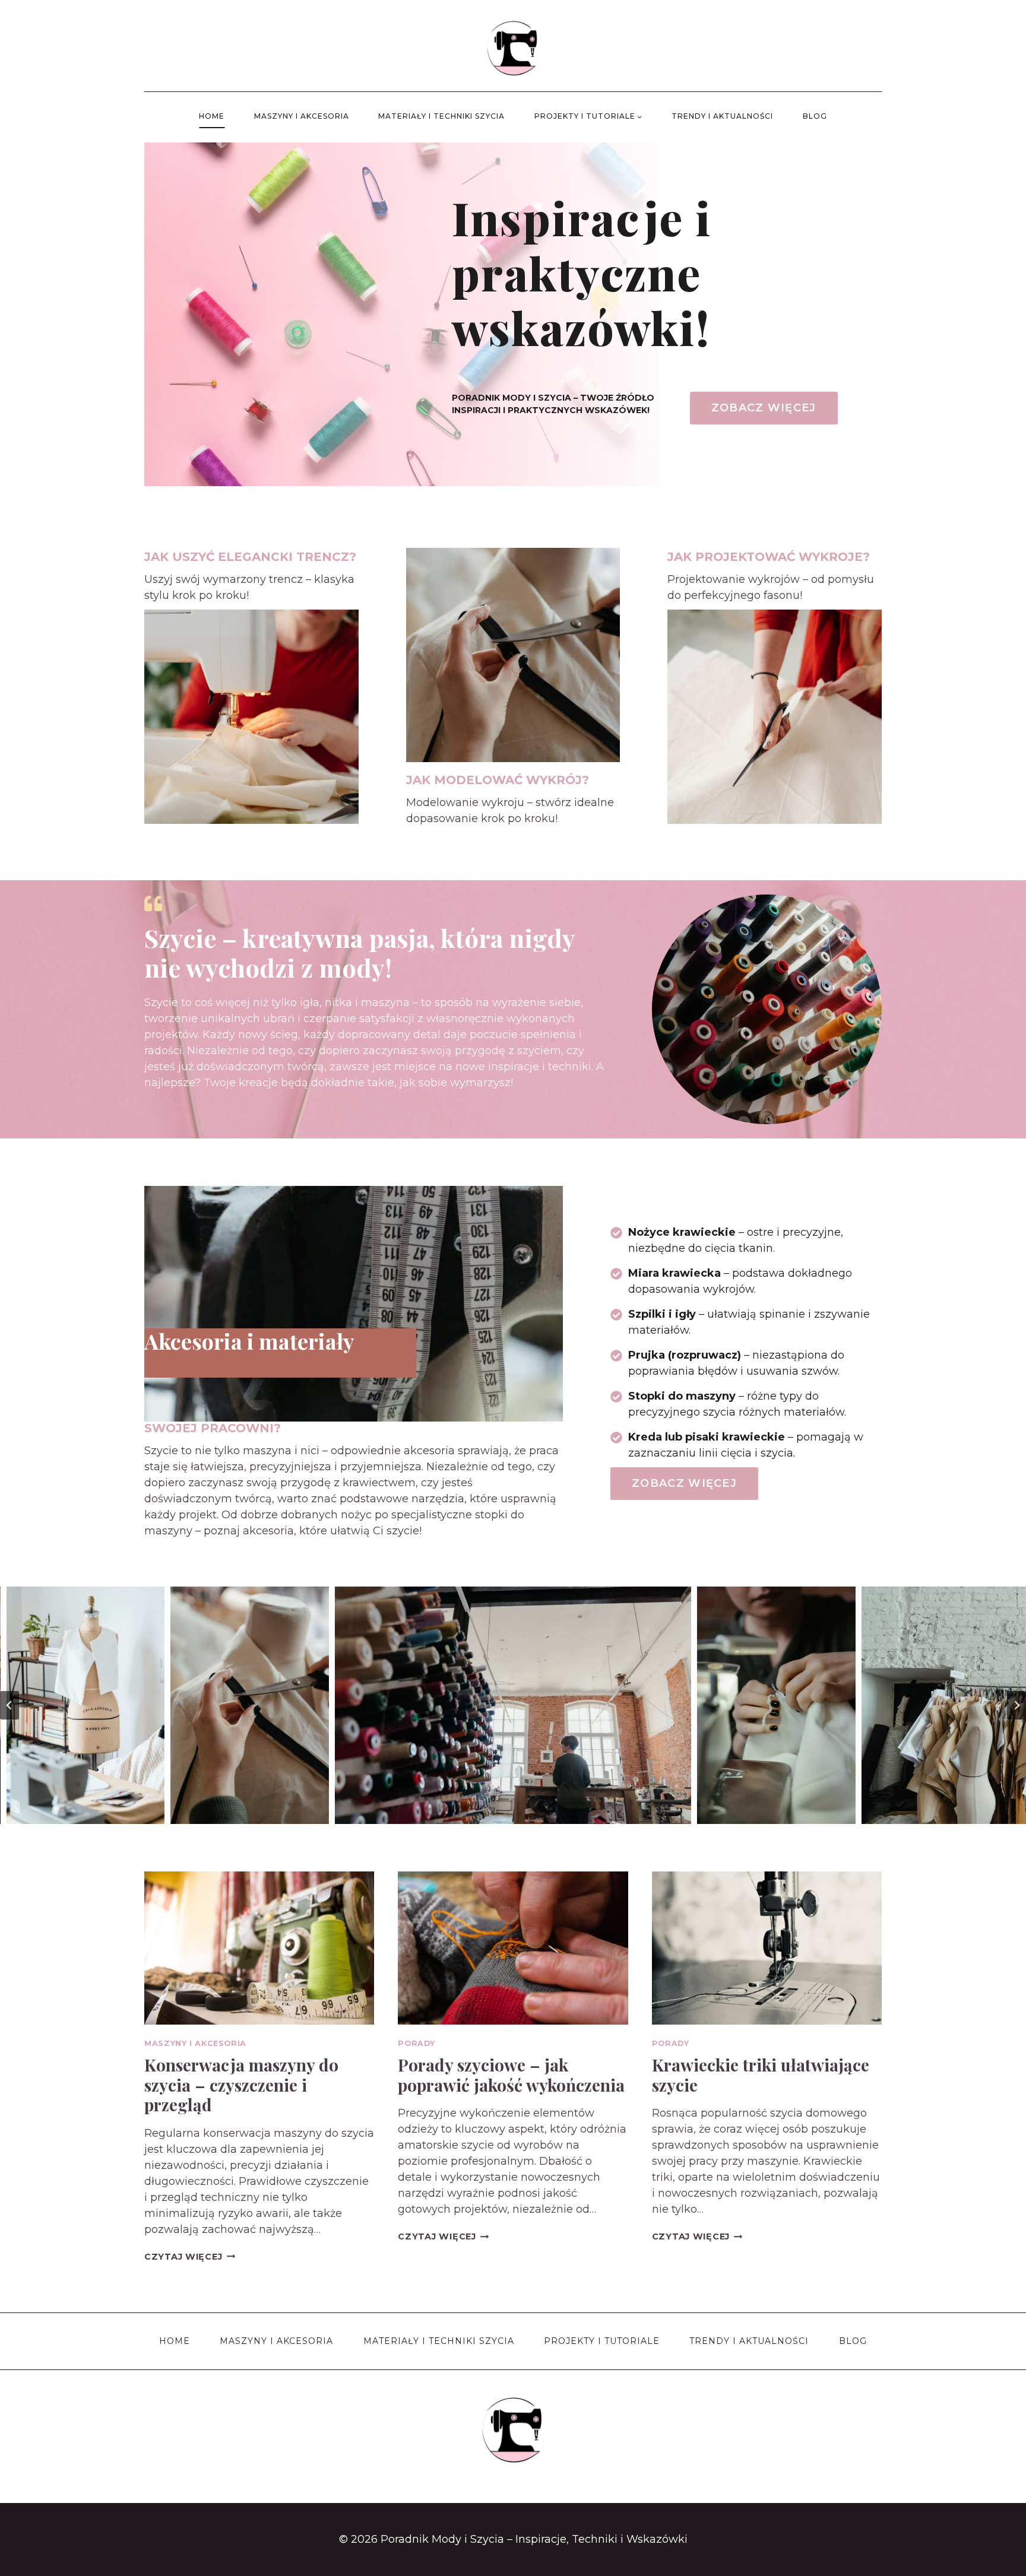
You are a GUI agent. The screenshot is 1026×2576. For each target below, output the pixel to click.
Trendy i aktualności (722, 116)
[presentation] (259, 1948)
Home (212, 116)
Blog (815, 116)
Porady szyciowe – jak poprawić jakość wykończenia (511, 2075)
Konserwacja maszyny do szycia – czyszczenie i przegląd (241, 2085)
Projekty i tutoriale (602, 2341)
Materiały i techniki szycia (441, 116)
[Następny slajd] (1016, 1705)
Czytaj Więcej (190, 2257)
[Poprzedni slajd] (9, 1705)
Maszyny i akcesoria (302, 116)
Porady (417, 2043)
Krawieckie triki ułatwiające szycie (761, 2075)
